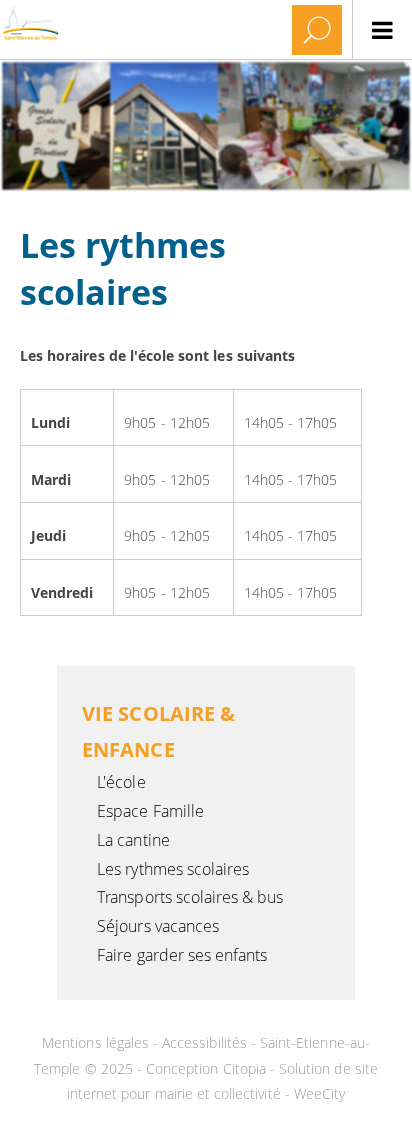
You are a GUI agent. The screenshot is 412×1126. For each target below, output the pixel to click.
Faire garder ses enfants (182, 955)
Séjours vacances (158, 926)
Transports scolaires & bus (190, 897)
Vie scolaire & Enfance (158, 731)
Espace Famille (150, 811)
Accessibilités (206, 1042)
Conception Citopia (206, 1068)
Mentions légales (97, 1042)
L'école (121, 782)
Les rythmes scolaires (173, 869)
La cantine (133, 840)
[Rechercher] (317, 30)
